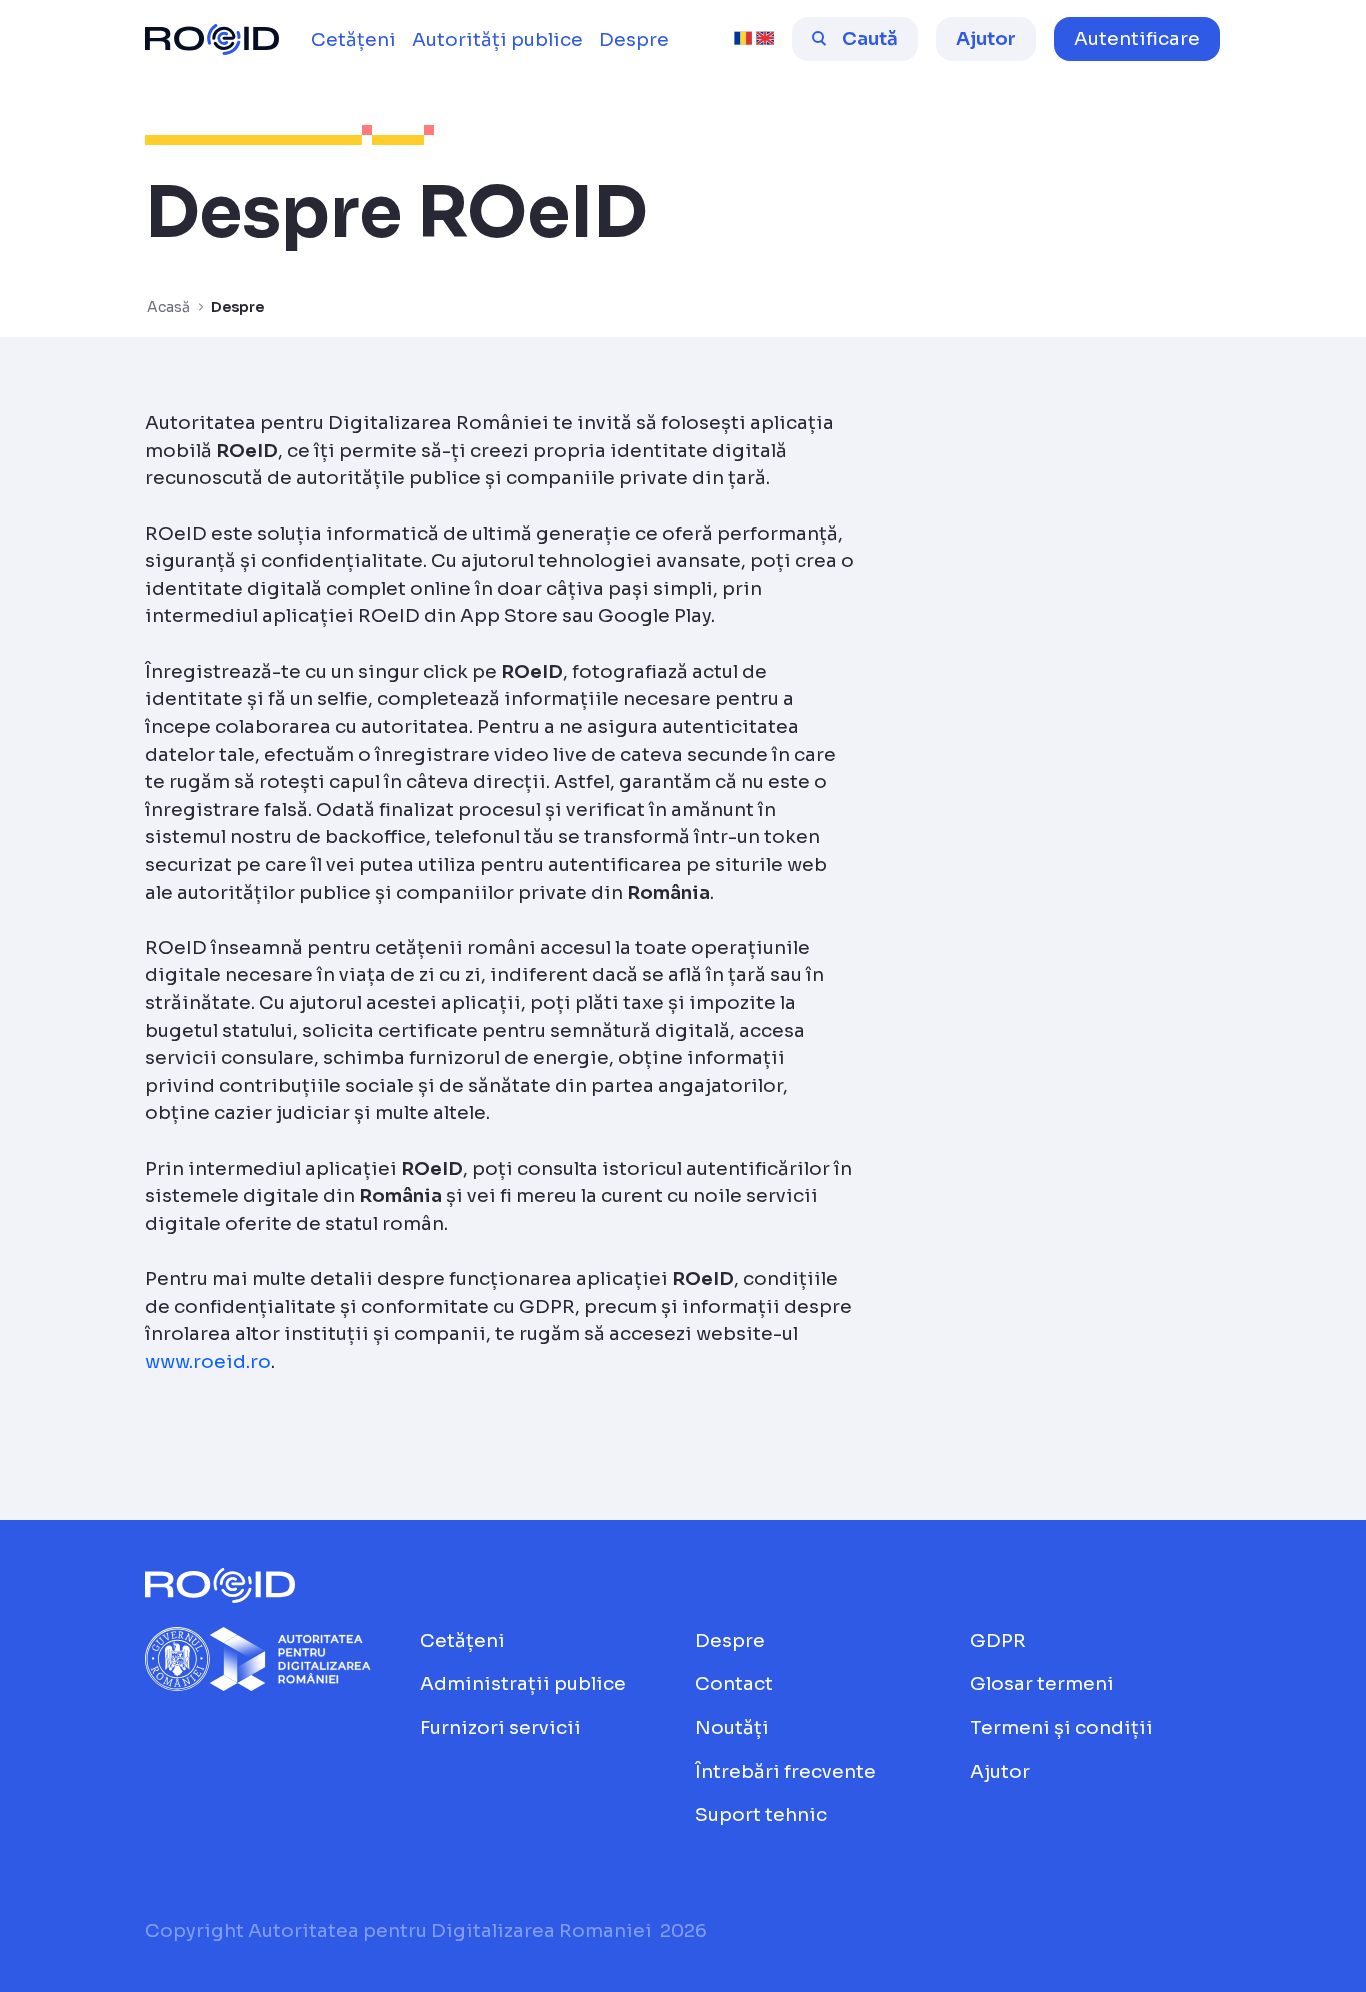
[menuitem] (353, 40)
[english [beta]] (765, 38)
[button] (1137, 39)
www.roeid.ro (208, 1361)
